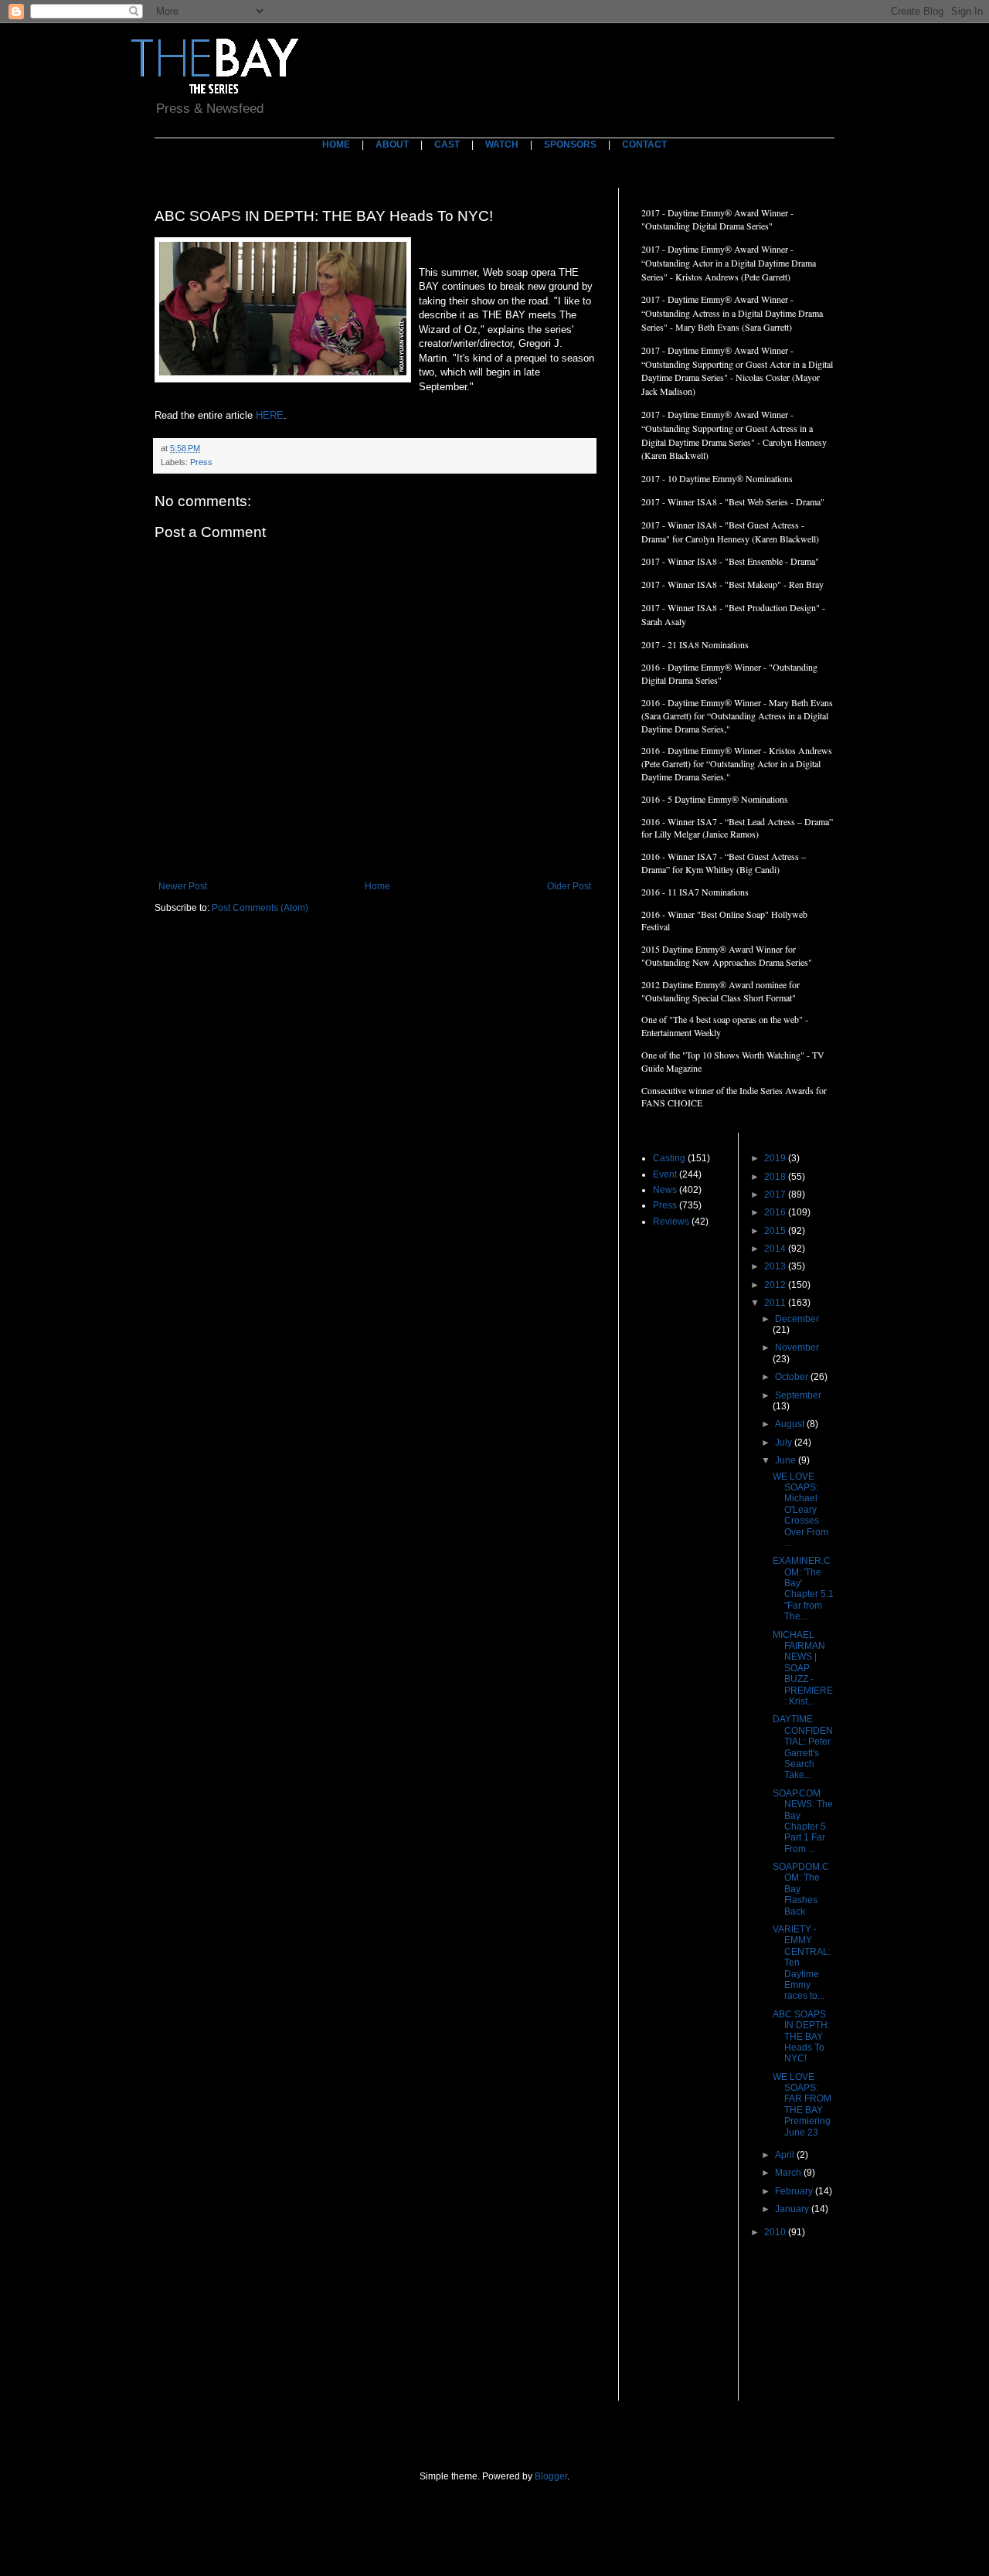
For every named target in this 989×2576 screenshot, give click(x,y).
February (795, 2191)
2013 (776, 1266)
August (791, 1424)
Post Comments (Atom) (260, 908)
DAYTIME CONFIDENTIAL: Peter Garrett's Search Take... (803, 1747)
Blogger (551, 2476)
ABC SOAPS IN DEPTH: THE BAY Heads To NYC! (801, 2037)
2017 (776, 1195)
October (793, 1377)
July (785, 1443)
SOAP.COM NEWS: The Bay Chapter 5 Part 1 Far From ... (803, 1821)
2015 (776, 1231)
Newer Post (183, 886)
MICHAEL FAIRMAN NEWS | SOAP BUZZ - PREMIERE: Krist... (803, 1668)
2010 (776, 2232)
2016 (776, 1212)
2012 (776, 1285)
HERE (270, 415)
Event (665, 1174)
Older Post (569, 886)
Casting (669, 1158)
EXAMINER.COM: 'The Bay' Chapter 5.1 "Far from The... (803, 1589)
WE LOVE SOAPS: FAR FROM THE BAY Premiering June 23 (802, 2105)
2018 (776, 1177)
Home (377, 886)
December (797, 1319)
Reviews (671, 1222)
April (786, 2155)
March (789, 2173)
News (665, 1190)
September (798, 1395)
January (793, 2209)
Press (201, 462)
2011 (776, 1303)
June (787, 1460)
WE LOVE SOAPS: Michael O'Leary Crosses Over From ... (800, 1510)
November (797, 1347)
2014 (776, 1249)
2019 (776, 1158)
